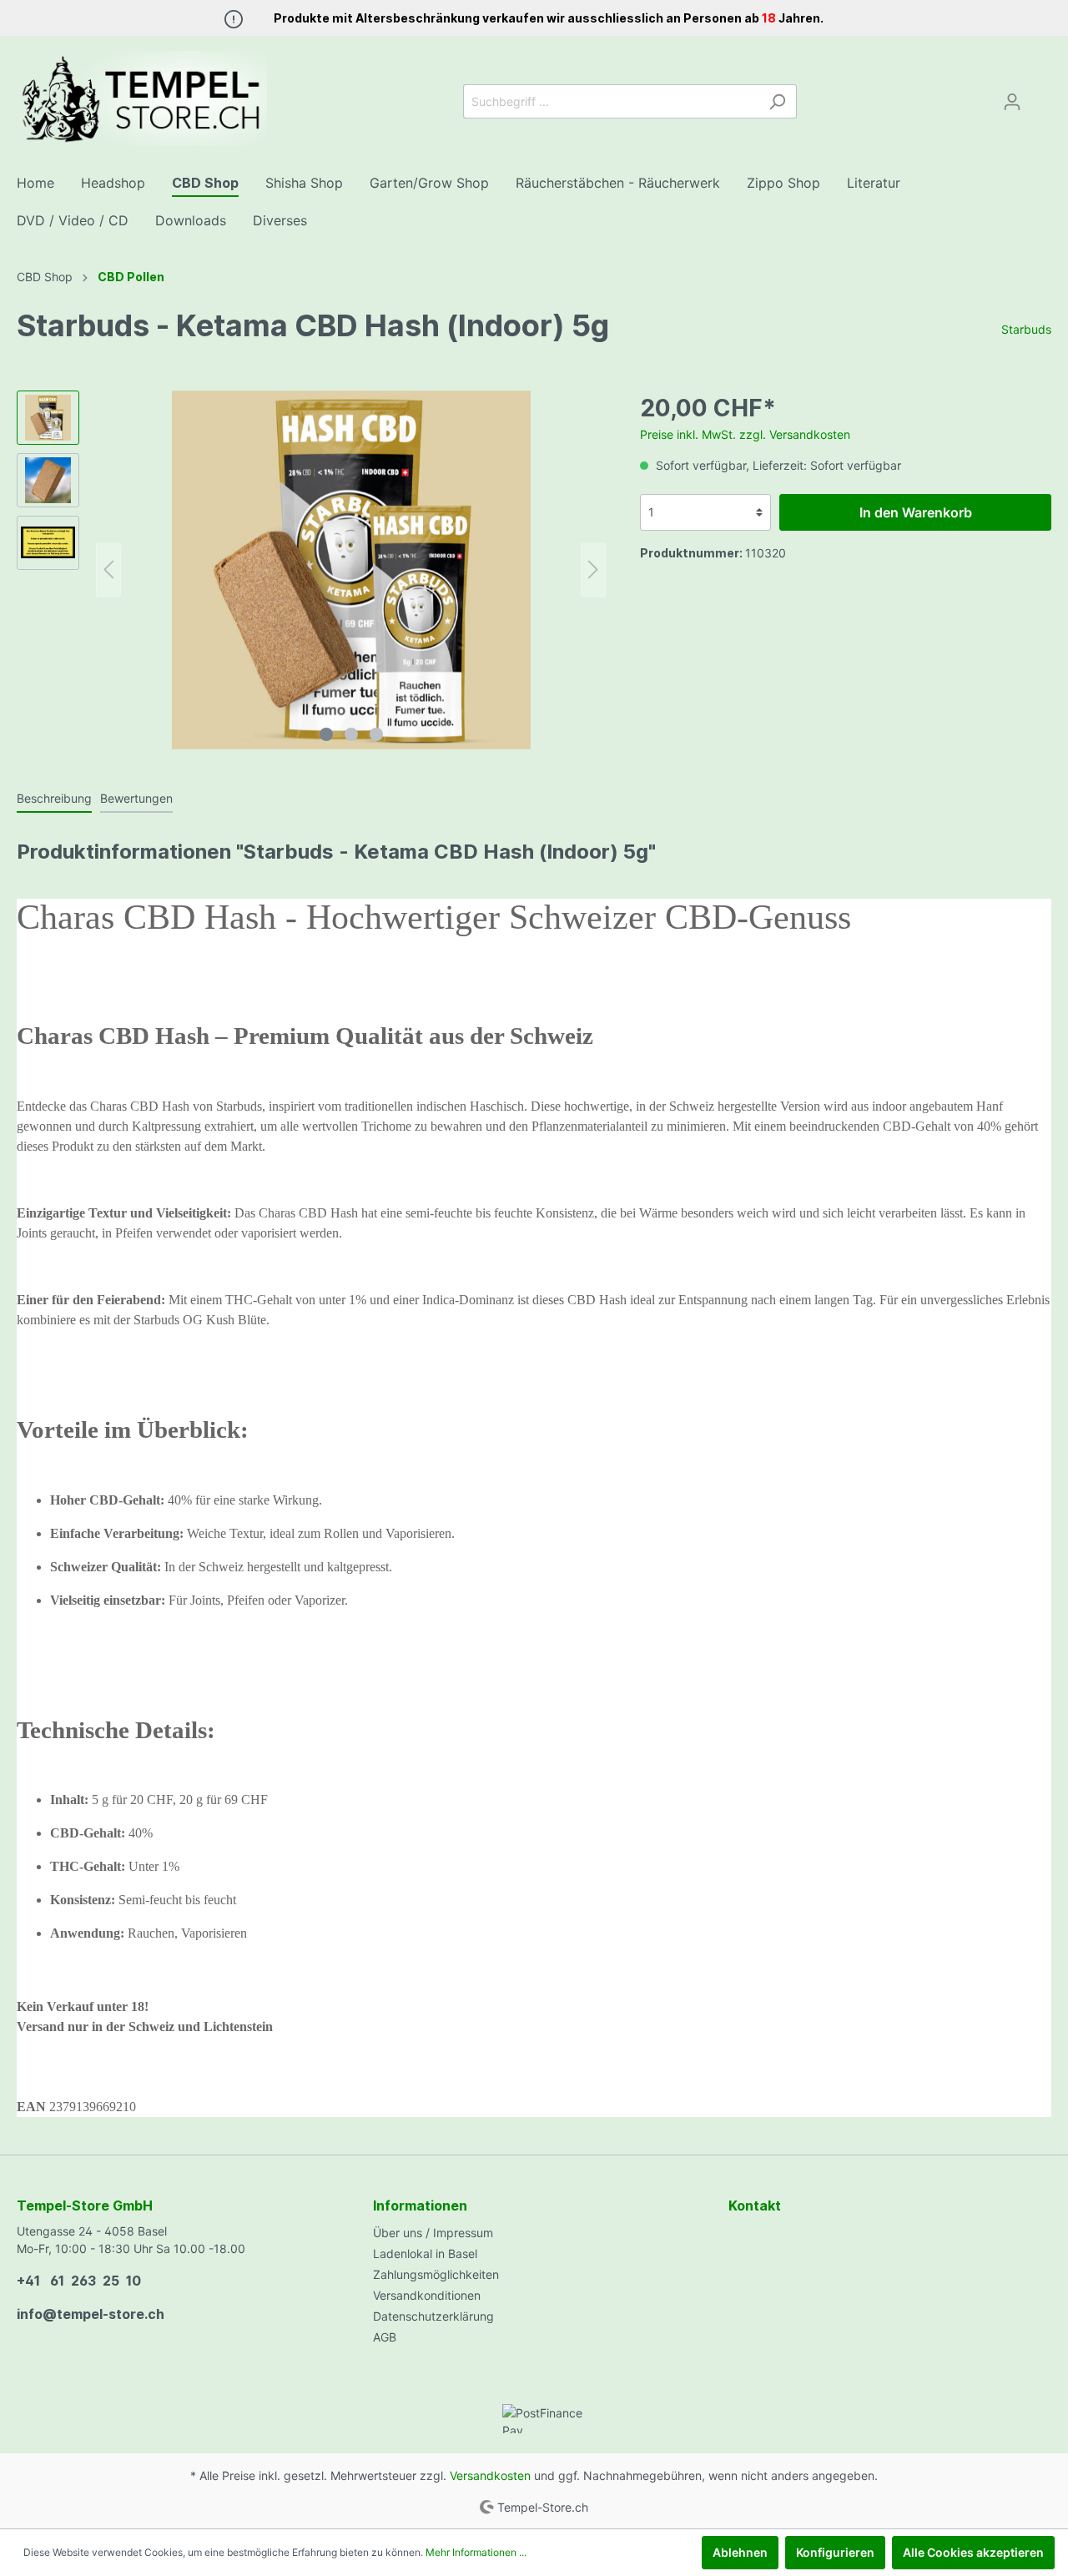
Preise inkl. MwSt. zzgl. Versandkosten (745, 434)
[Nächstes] (593, 570)
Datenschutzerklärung (433, 2316)
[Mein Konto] (1012, 102)
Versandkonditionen (427, 2295)
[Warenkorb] (1041, 96)
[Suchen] (777, 101)
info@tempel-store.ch (91, 2314)
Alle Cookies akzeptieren (973, 2552)
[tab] (54, 798)
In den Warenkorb (916, 512)
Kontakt (755, 2205)
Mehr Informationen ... (476, 2552)
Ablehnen (740, 2552)
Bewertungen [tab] (136, 798)
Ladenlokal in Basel (425, 2253)
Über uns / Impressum (433, 2233)
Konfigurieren (835, 2552)
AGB (385, 2337)
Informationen (420, 2205)
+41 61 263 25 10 (79, 2281)
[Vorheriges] (108, 570)
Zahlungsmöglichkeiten (436, 2274)
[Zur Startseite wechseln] (142, 98)
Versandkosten (490, 2475)
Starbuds (1026, 329)
